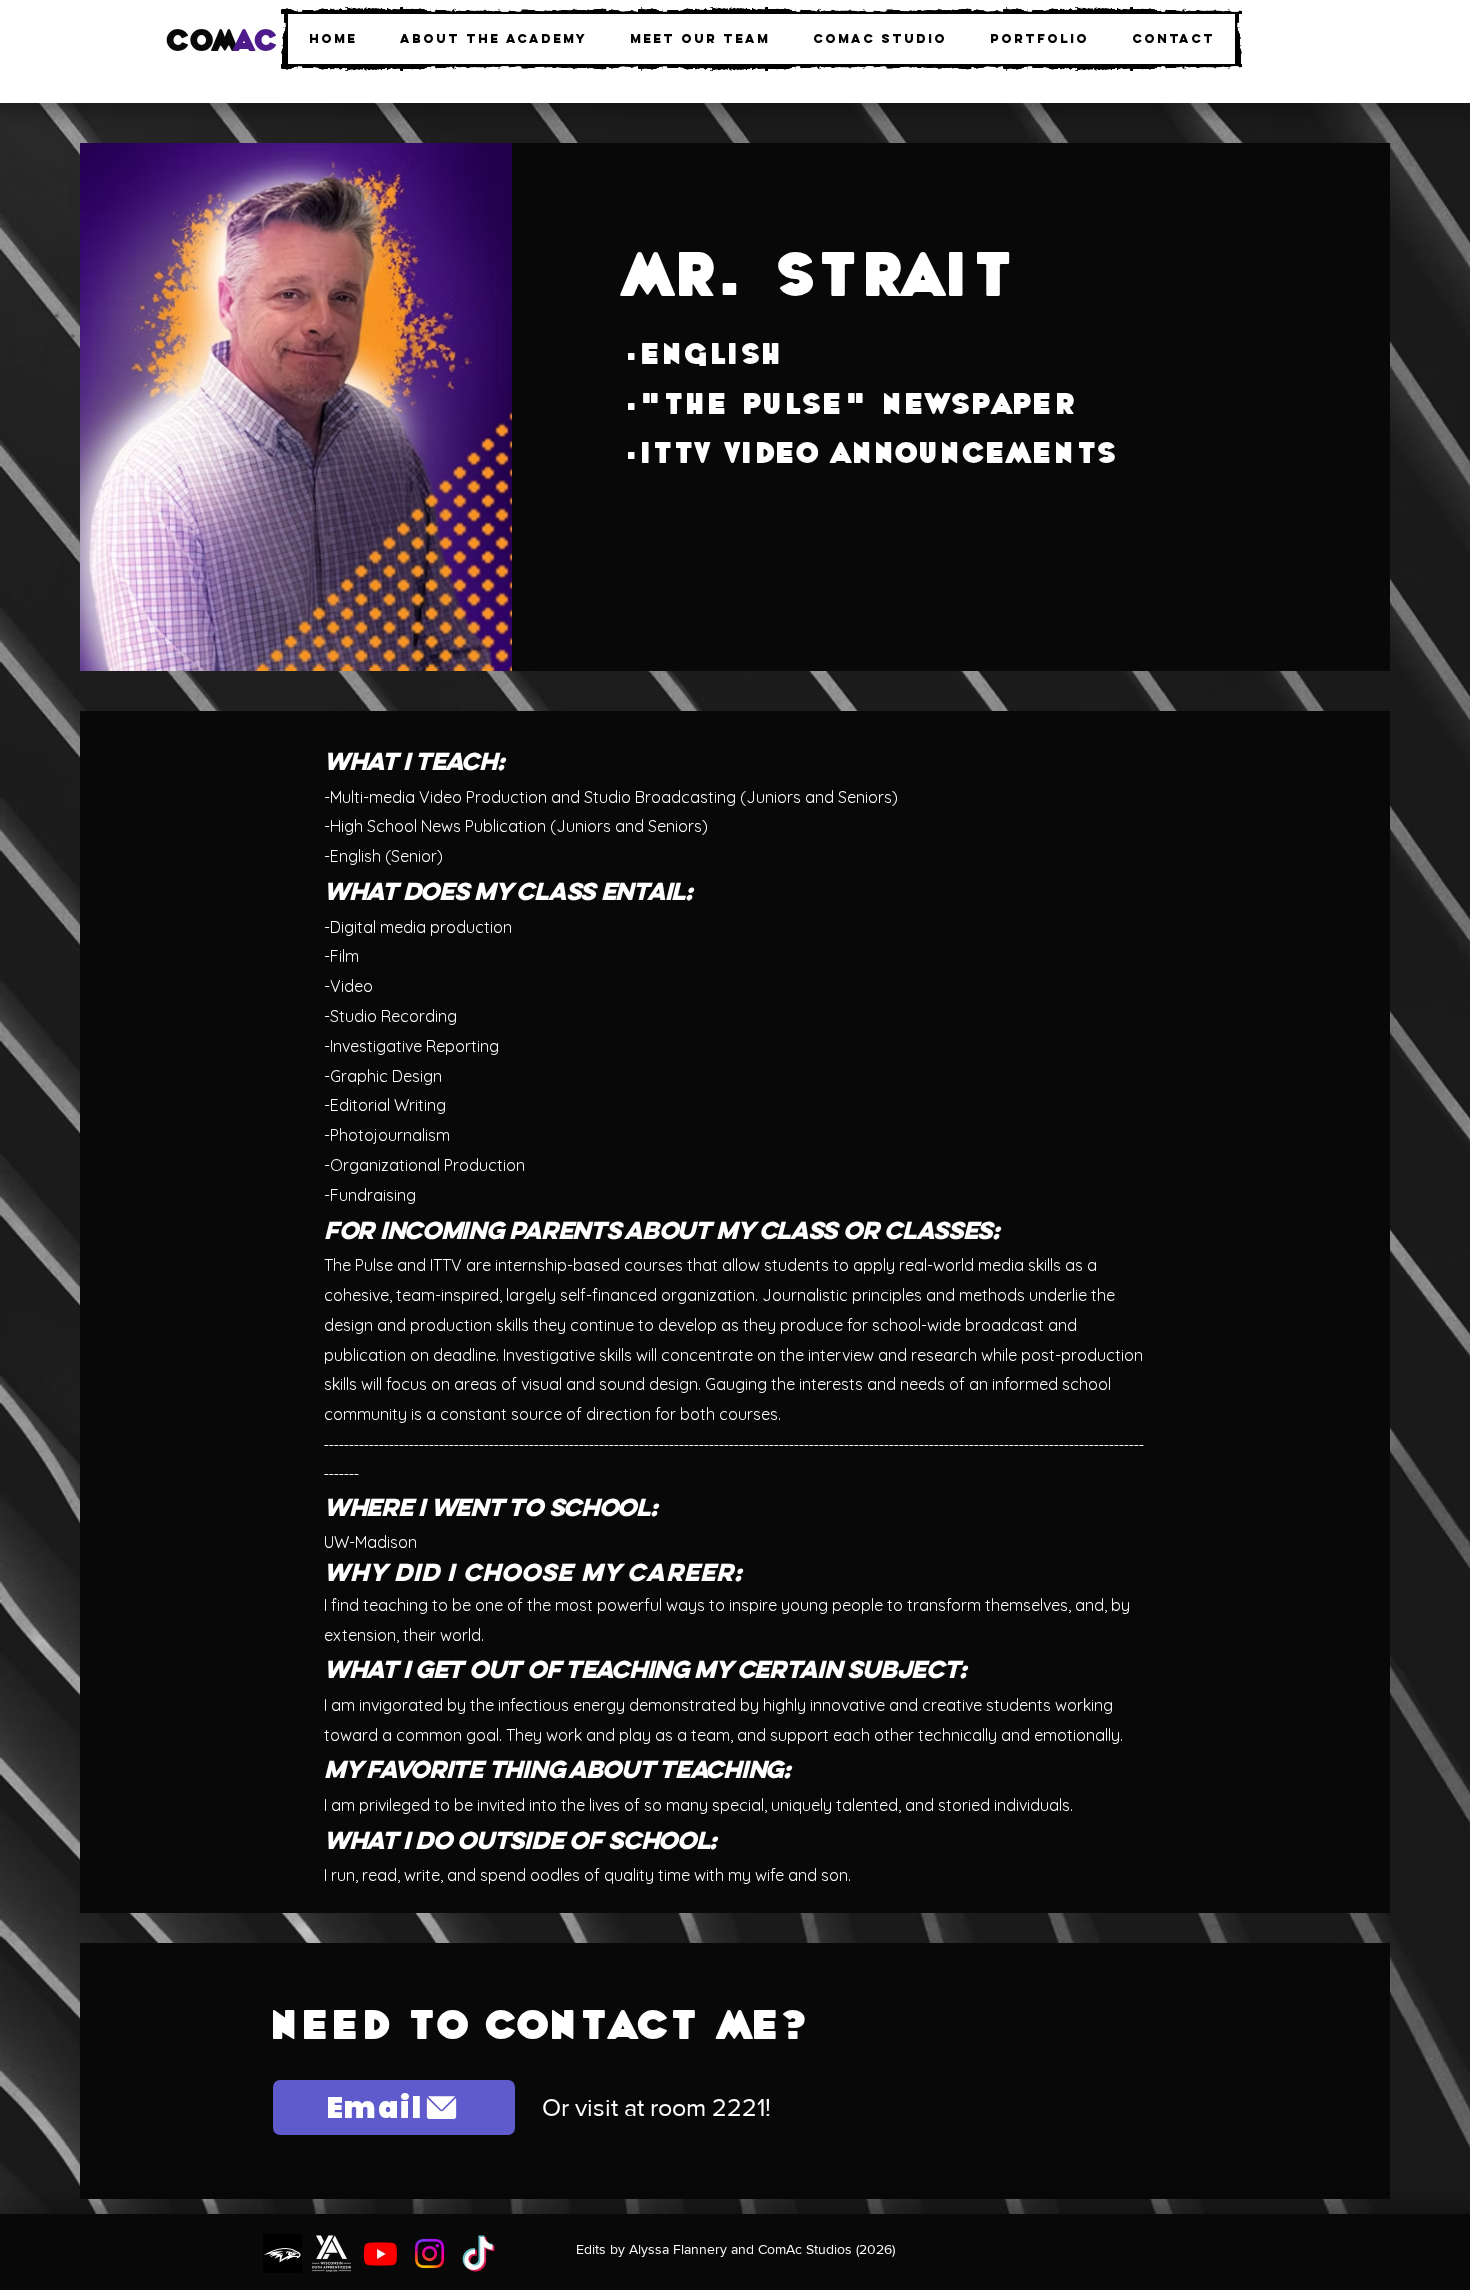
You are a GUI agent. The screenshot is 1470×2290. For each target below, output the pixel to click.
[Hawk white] (282, 2253)
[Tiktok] (478, 2253)
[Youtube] (380, 2253)
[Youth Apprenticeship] (331, 2253)
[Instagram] (429, 2253)
